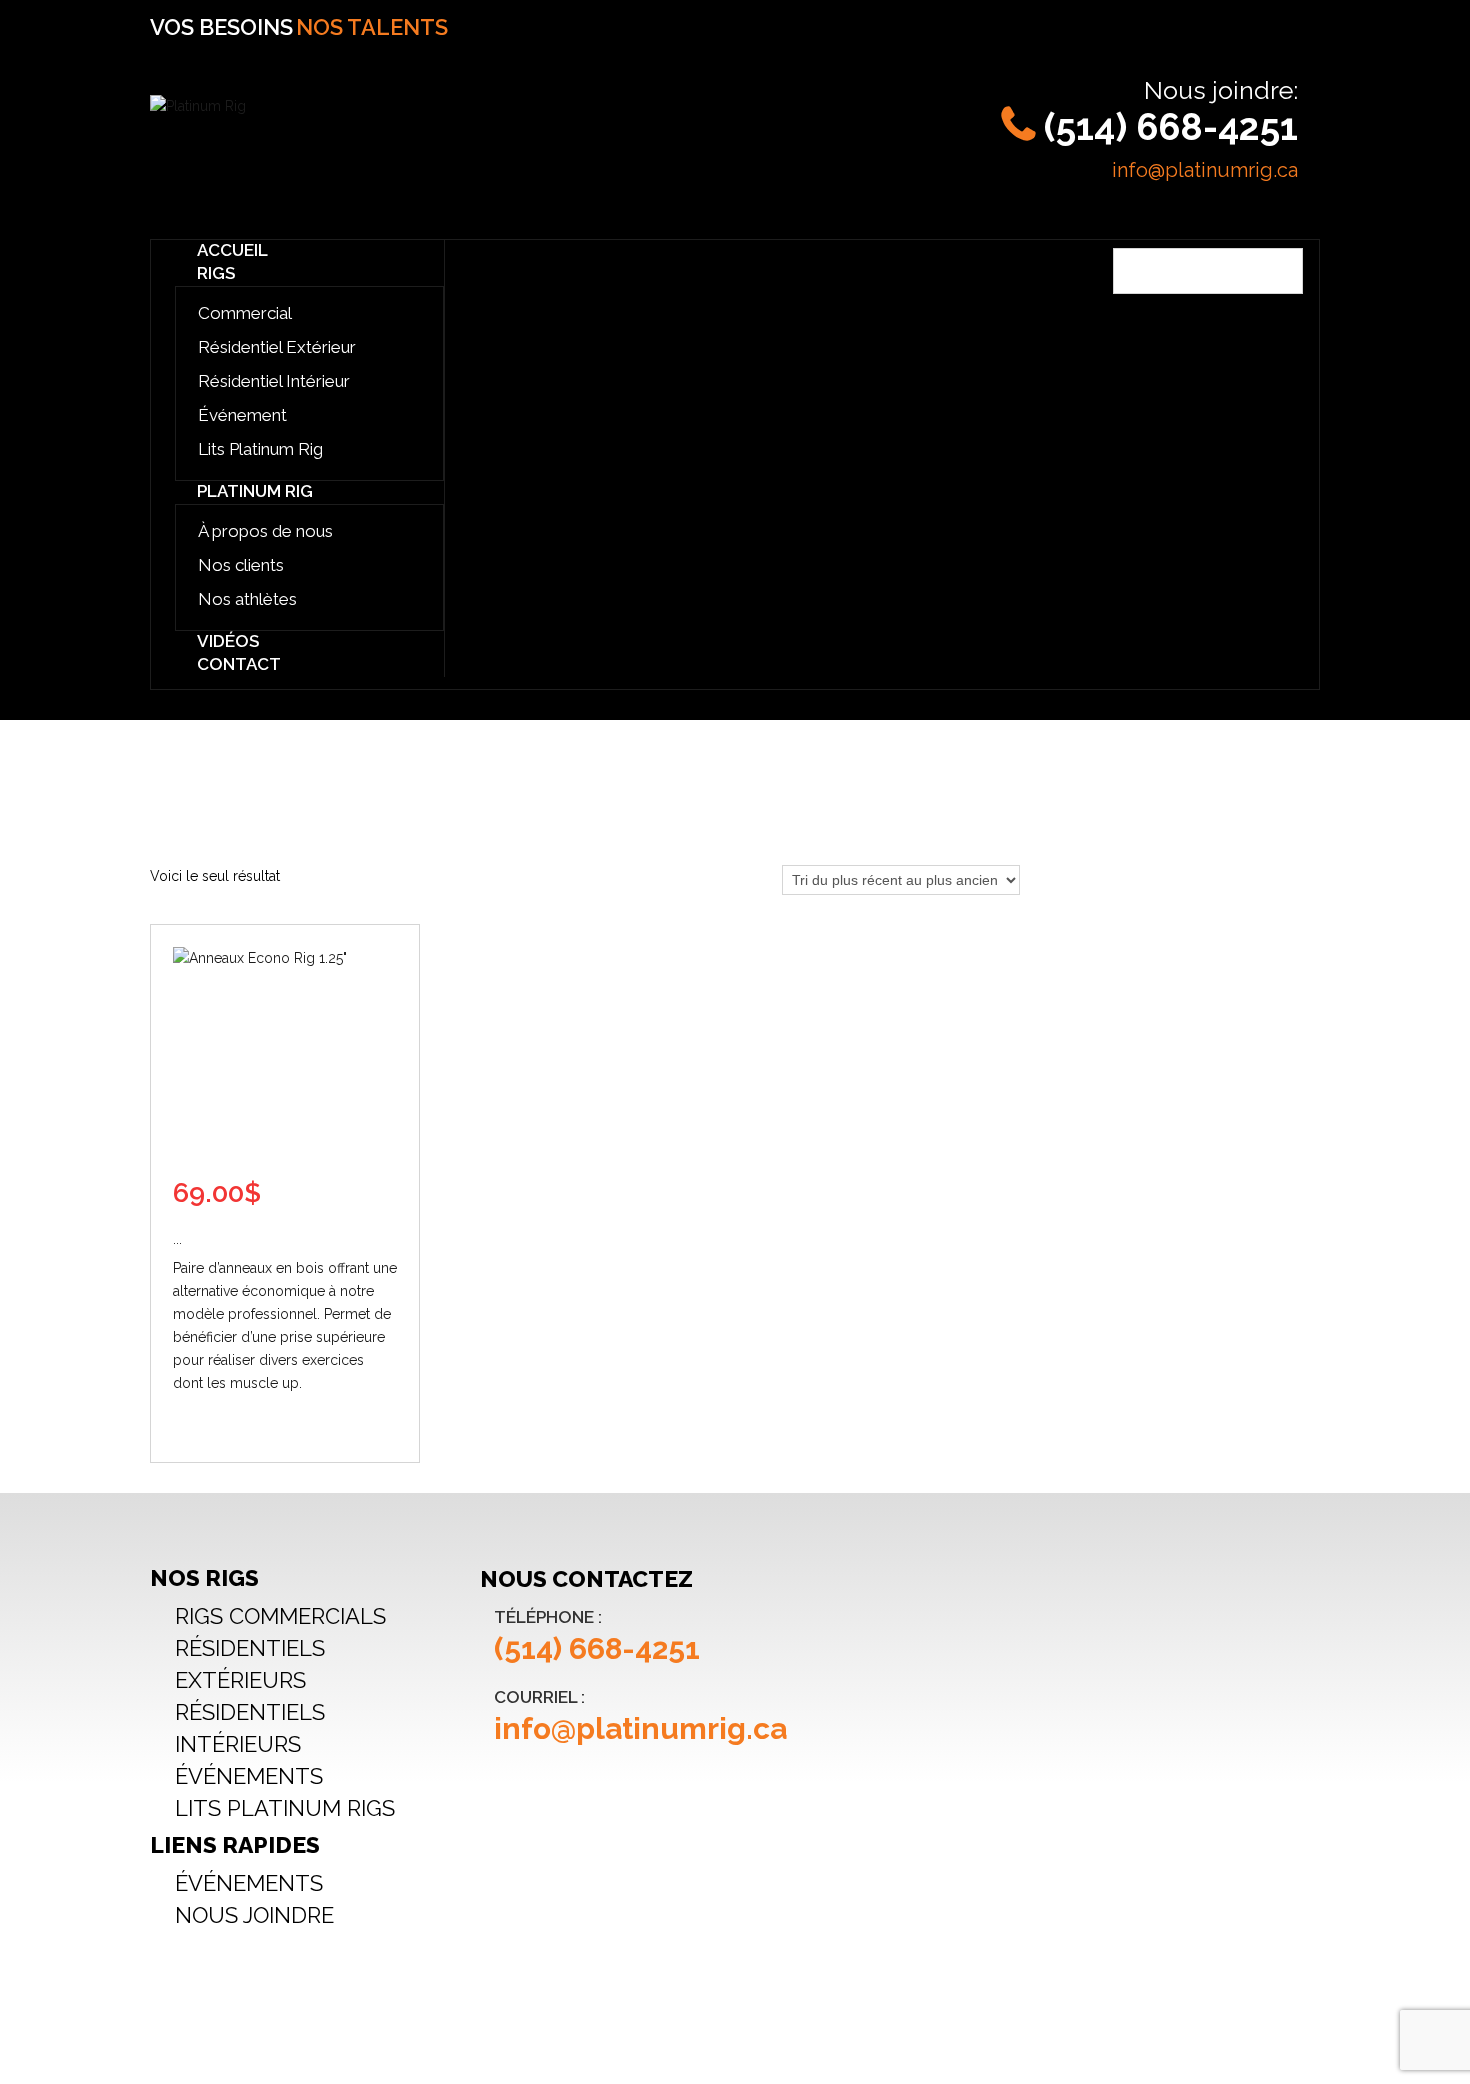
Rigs (216, 273)
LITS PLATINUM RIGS (285, 1808)
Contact (239, 664)
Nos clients (241, 565)
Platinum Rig (255, 491)
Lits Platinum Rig (260, 449)
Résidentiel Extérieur (277, 347)
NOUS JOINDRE (254, 1915)
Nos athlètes (247, 599)
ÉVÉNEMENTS (249, 1776)
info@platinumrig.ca (1205, 170)
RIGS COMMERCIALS (280, 1616)
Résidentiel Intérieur (274, 381)
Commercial (245, 313)
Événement (242, 415)
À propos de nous (265, 531)
